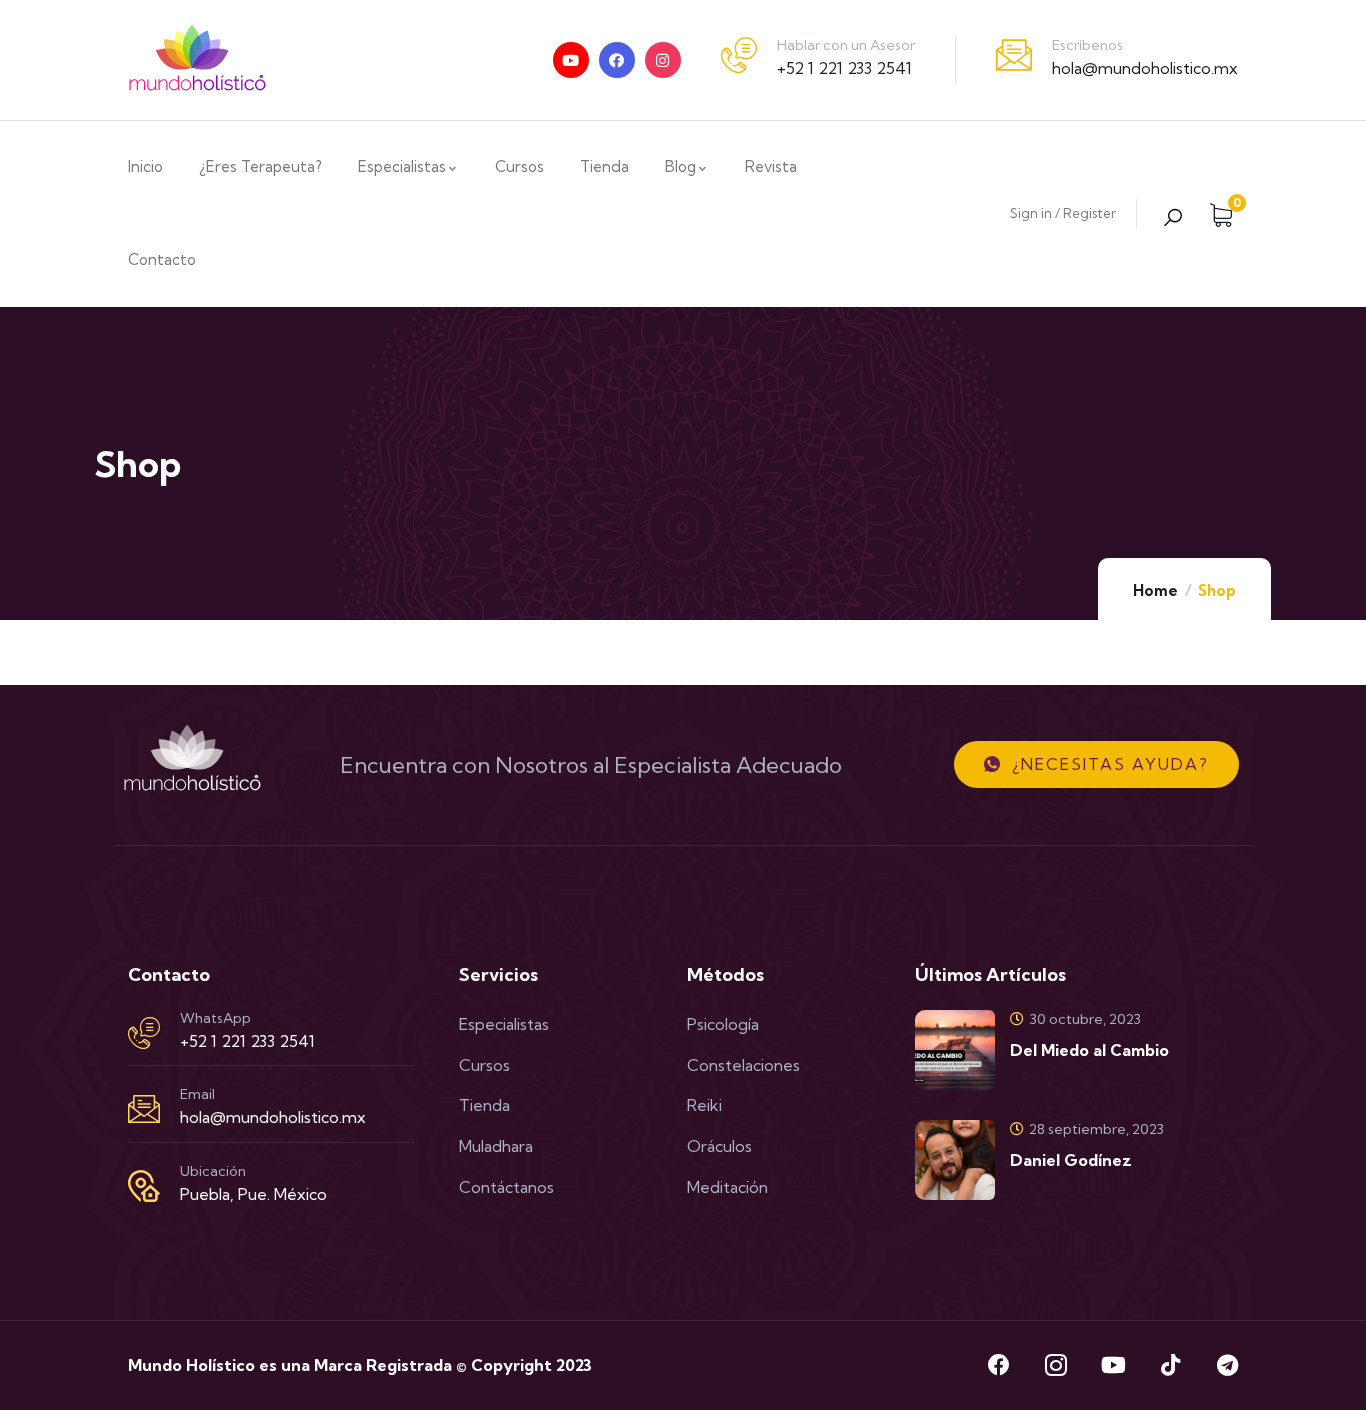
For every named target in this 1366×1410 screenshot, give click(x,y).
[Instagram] (663, 60)
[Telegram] (1227, 1365)
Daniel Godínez (1071, 1160)
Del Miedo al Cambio (1089, 1050)
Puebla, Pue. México (253, 1194)
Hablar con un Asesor (846, 45)
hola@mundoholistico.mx (1145, 68)
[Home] (197, 60)
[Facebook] (617, 60)
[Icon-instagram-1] (1056, 1365)
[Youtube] (571, 60)
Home (1155, 590)
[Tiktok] (1170, 1365)
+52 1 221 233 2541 (844, 68)
